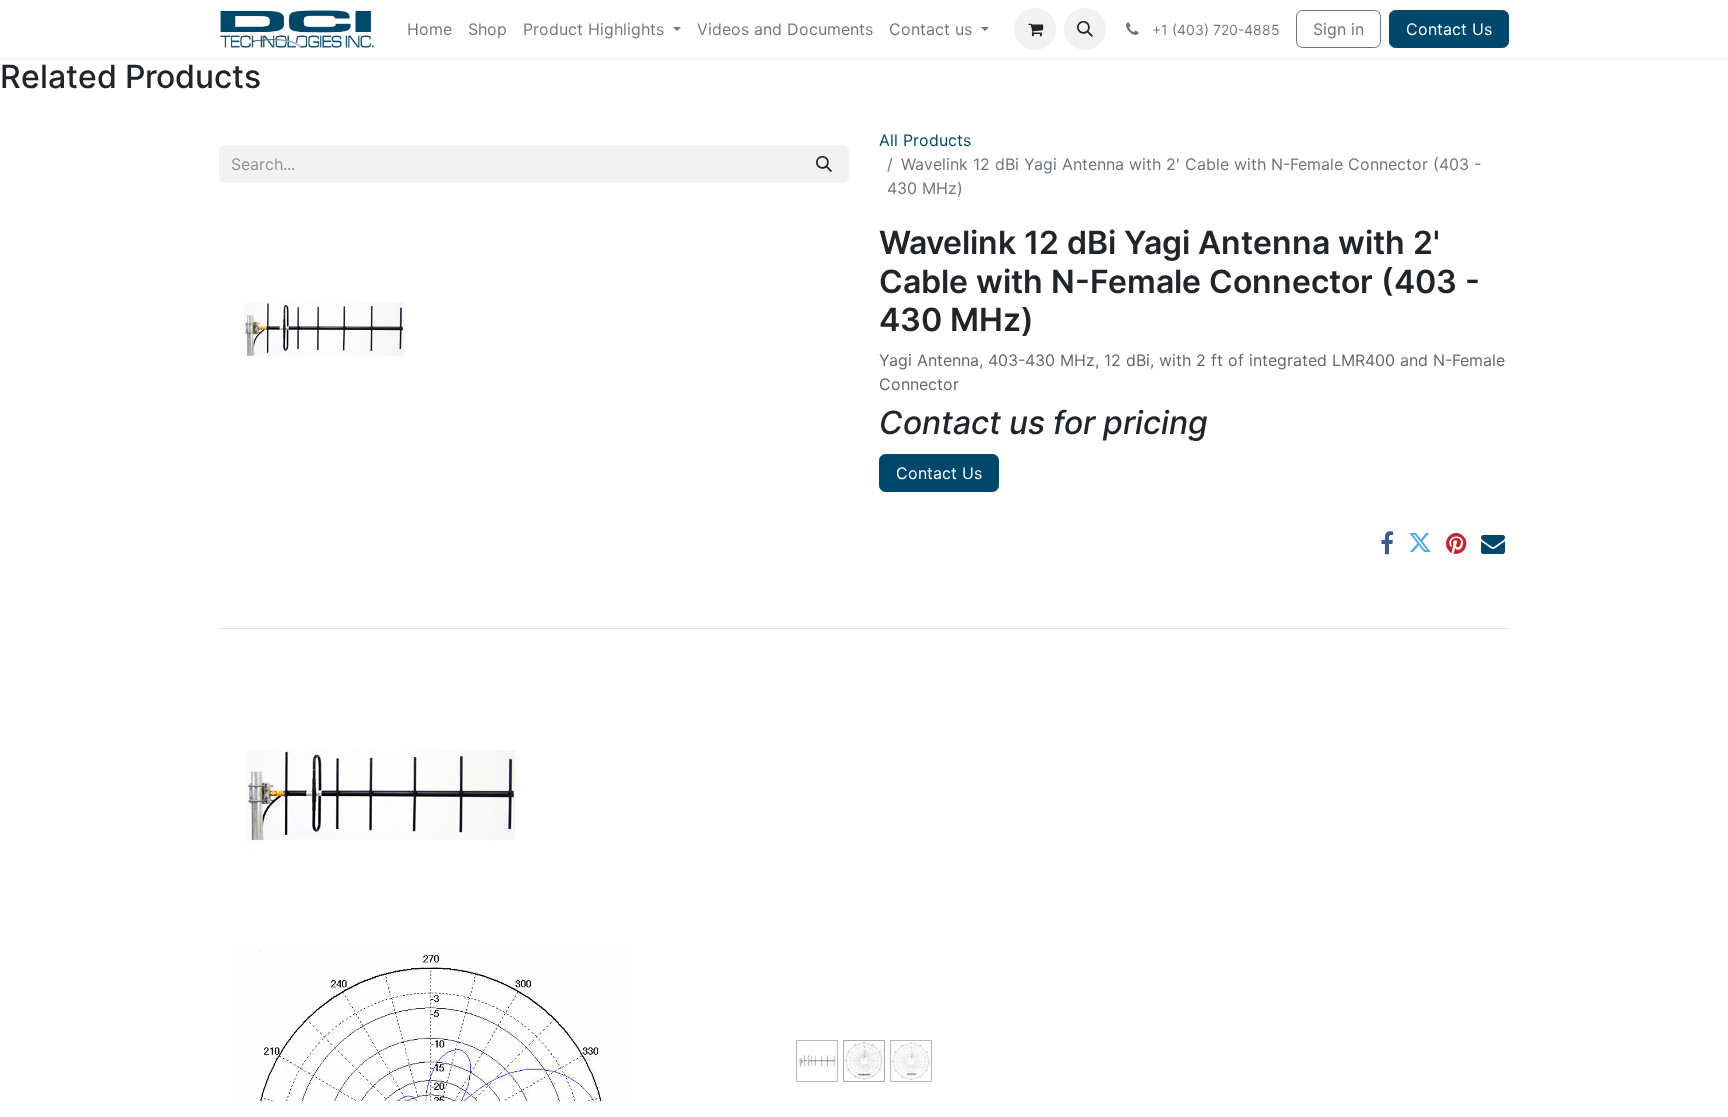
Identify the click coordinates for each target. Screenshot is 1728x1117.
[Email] (1493, 543)
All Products (925, 140)
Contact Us (1449, 29)
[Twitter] (1420, 543)
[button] (1085, 29)
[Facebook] (1387, 543)
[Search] (824, 164)
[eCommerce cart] (1035, 29)
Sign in (1338, 29)
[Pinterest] (1456, 543)
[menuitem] (429, 29)
